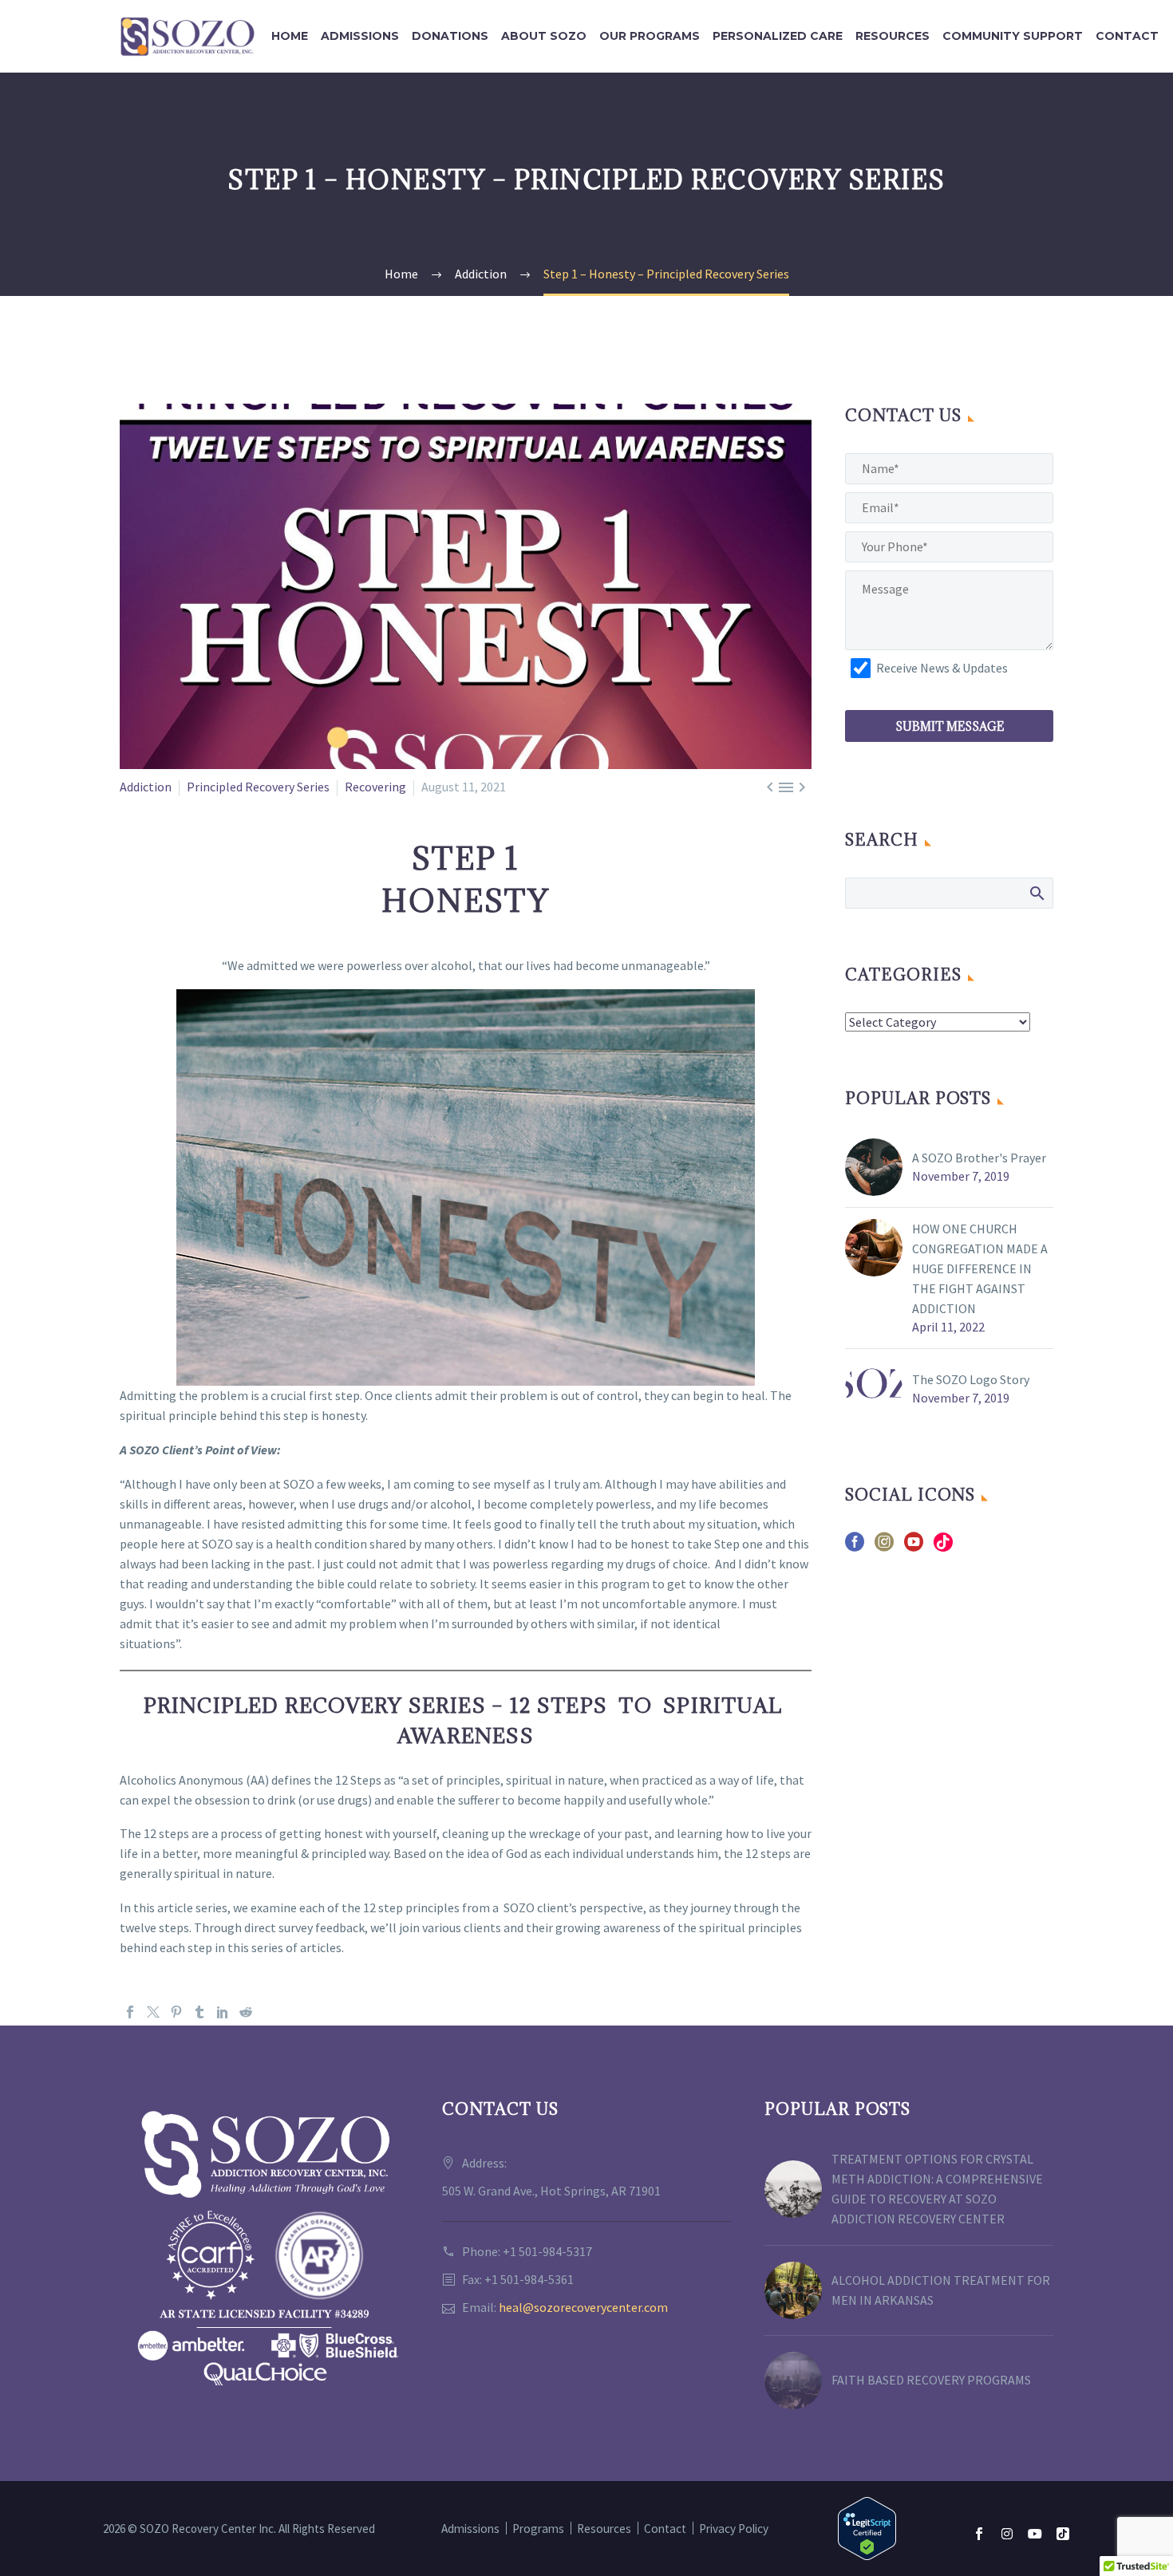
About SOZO (544, 36)
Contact (1127, 36)
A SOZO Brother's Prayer (979, 1158)
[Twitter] (153, 2012)
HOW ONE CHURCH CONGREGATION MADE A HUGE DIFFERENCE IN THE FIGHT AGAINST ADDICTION (980, 1268)
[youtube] (914, 1547)
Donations (450, 36)
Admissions (360, 36)
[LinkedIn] (223, 2012)
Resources (893, 36)
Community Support (1013, 36)
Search (1036, 893)
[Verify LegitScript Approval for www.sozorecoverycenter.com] (867, 2527)
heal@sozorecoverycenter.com (583, 2307)
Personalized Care (778, 36)
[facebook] (855, 1547)
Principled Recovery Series (258, 787)
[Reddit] (246, 2012)
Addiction (146, 787)
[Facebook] (130, 2012)
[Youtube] (1035, 2534)
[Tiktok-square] (1063, 2534)
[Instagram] (1007, 2534)
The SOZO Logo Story (971, 1379)
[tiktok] (943, 1547)
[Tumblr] (199, 2012)
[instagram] (884, 1547)
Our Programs (650, 36)
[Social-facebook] (979, 2534)
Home (290, 36)
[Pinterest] (176, 2012)
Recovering (375, 787)
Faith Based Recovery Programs (931, 2380)
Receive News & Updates (942, 668)
